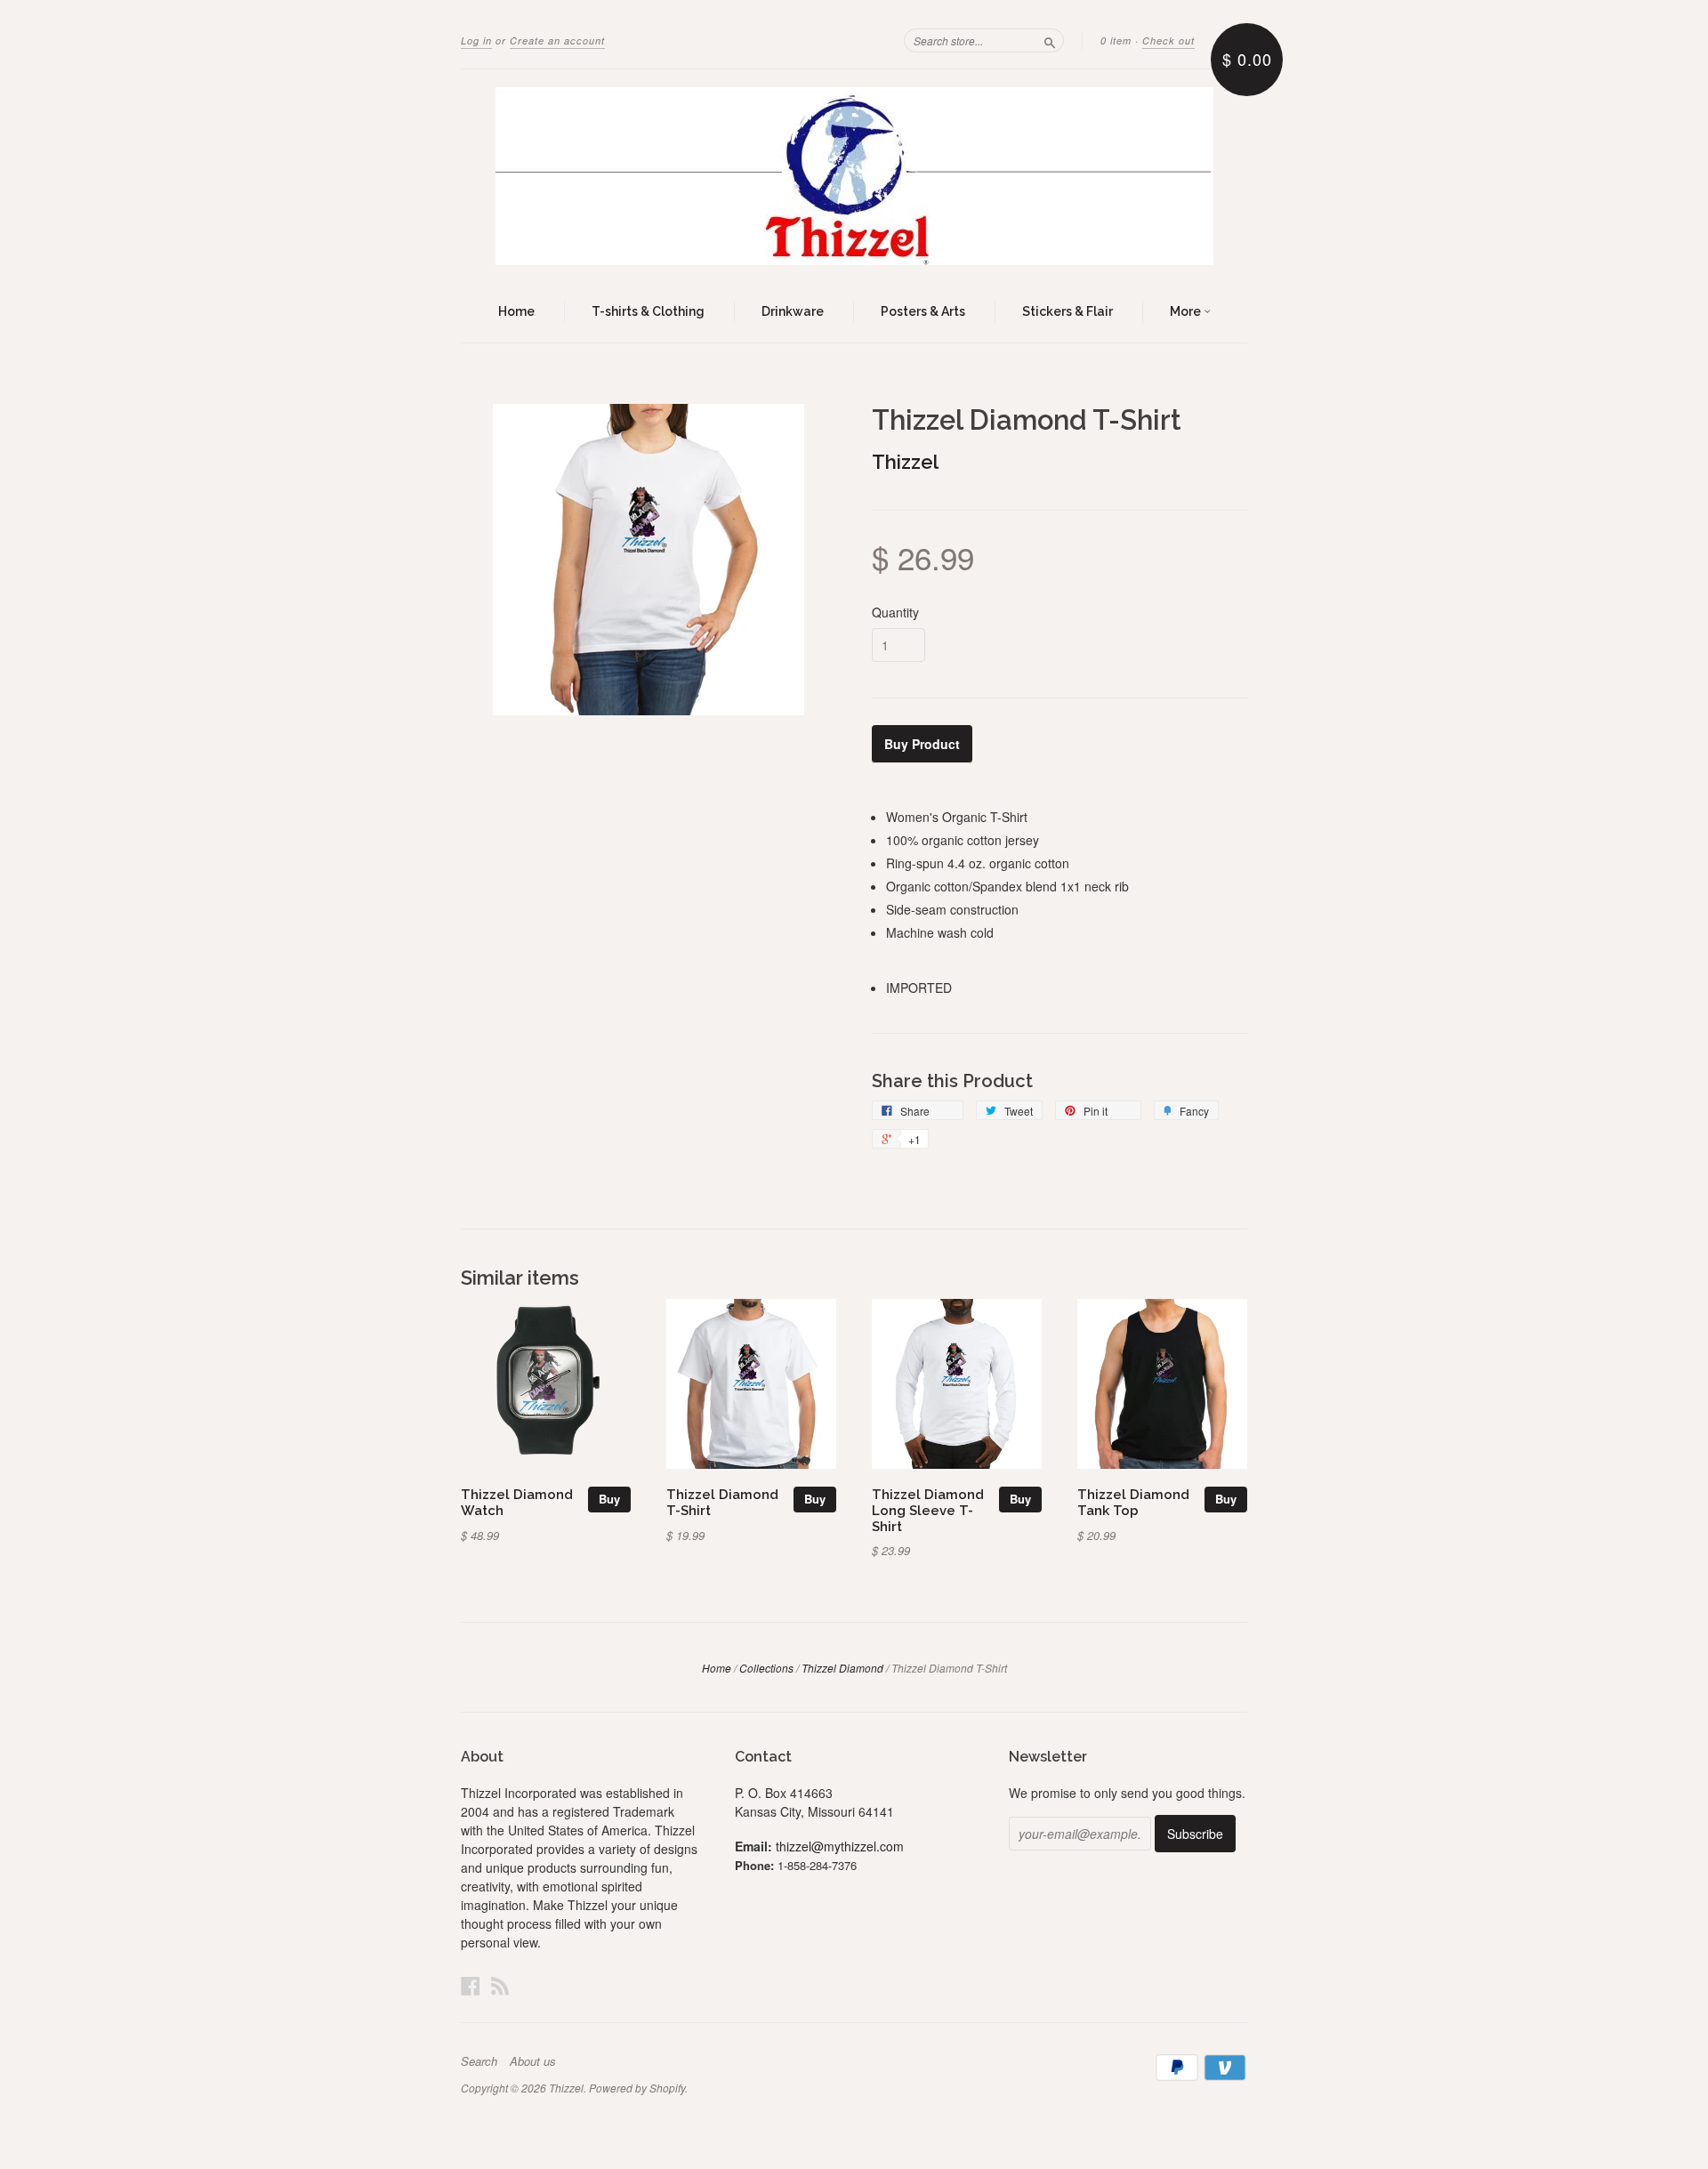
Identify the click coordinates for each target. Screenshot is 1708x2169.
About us (533, 2061)
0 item (1116, 40)
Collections (766, 1668)
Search (479, 2061)
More (1187, 311)
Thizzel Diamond (842, 1668)
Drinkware (793, 311)
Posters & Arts (923, 311)
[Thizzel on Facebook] (471, 1985)
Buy (609, 1499)
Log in (476, 40)
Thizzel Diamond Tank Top (1133, 1502)
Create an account (557, 40)
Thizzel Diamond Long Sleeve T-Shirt (928, 1510)
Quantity (895, 612)
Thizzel (905, 462)
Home (516, 311)
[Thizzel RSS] (500, 1985)
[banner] (854, 176)
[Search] (1050, 40)
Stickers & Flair (1067, 311)
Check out (1168, 40)
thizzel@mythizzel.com (840, 1846)
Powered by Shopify (637, 2088)
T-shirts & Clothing (648, 311)
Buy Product (922, 744)
